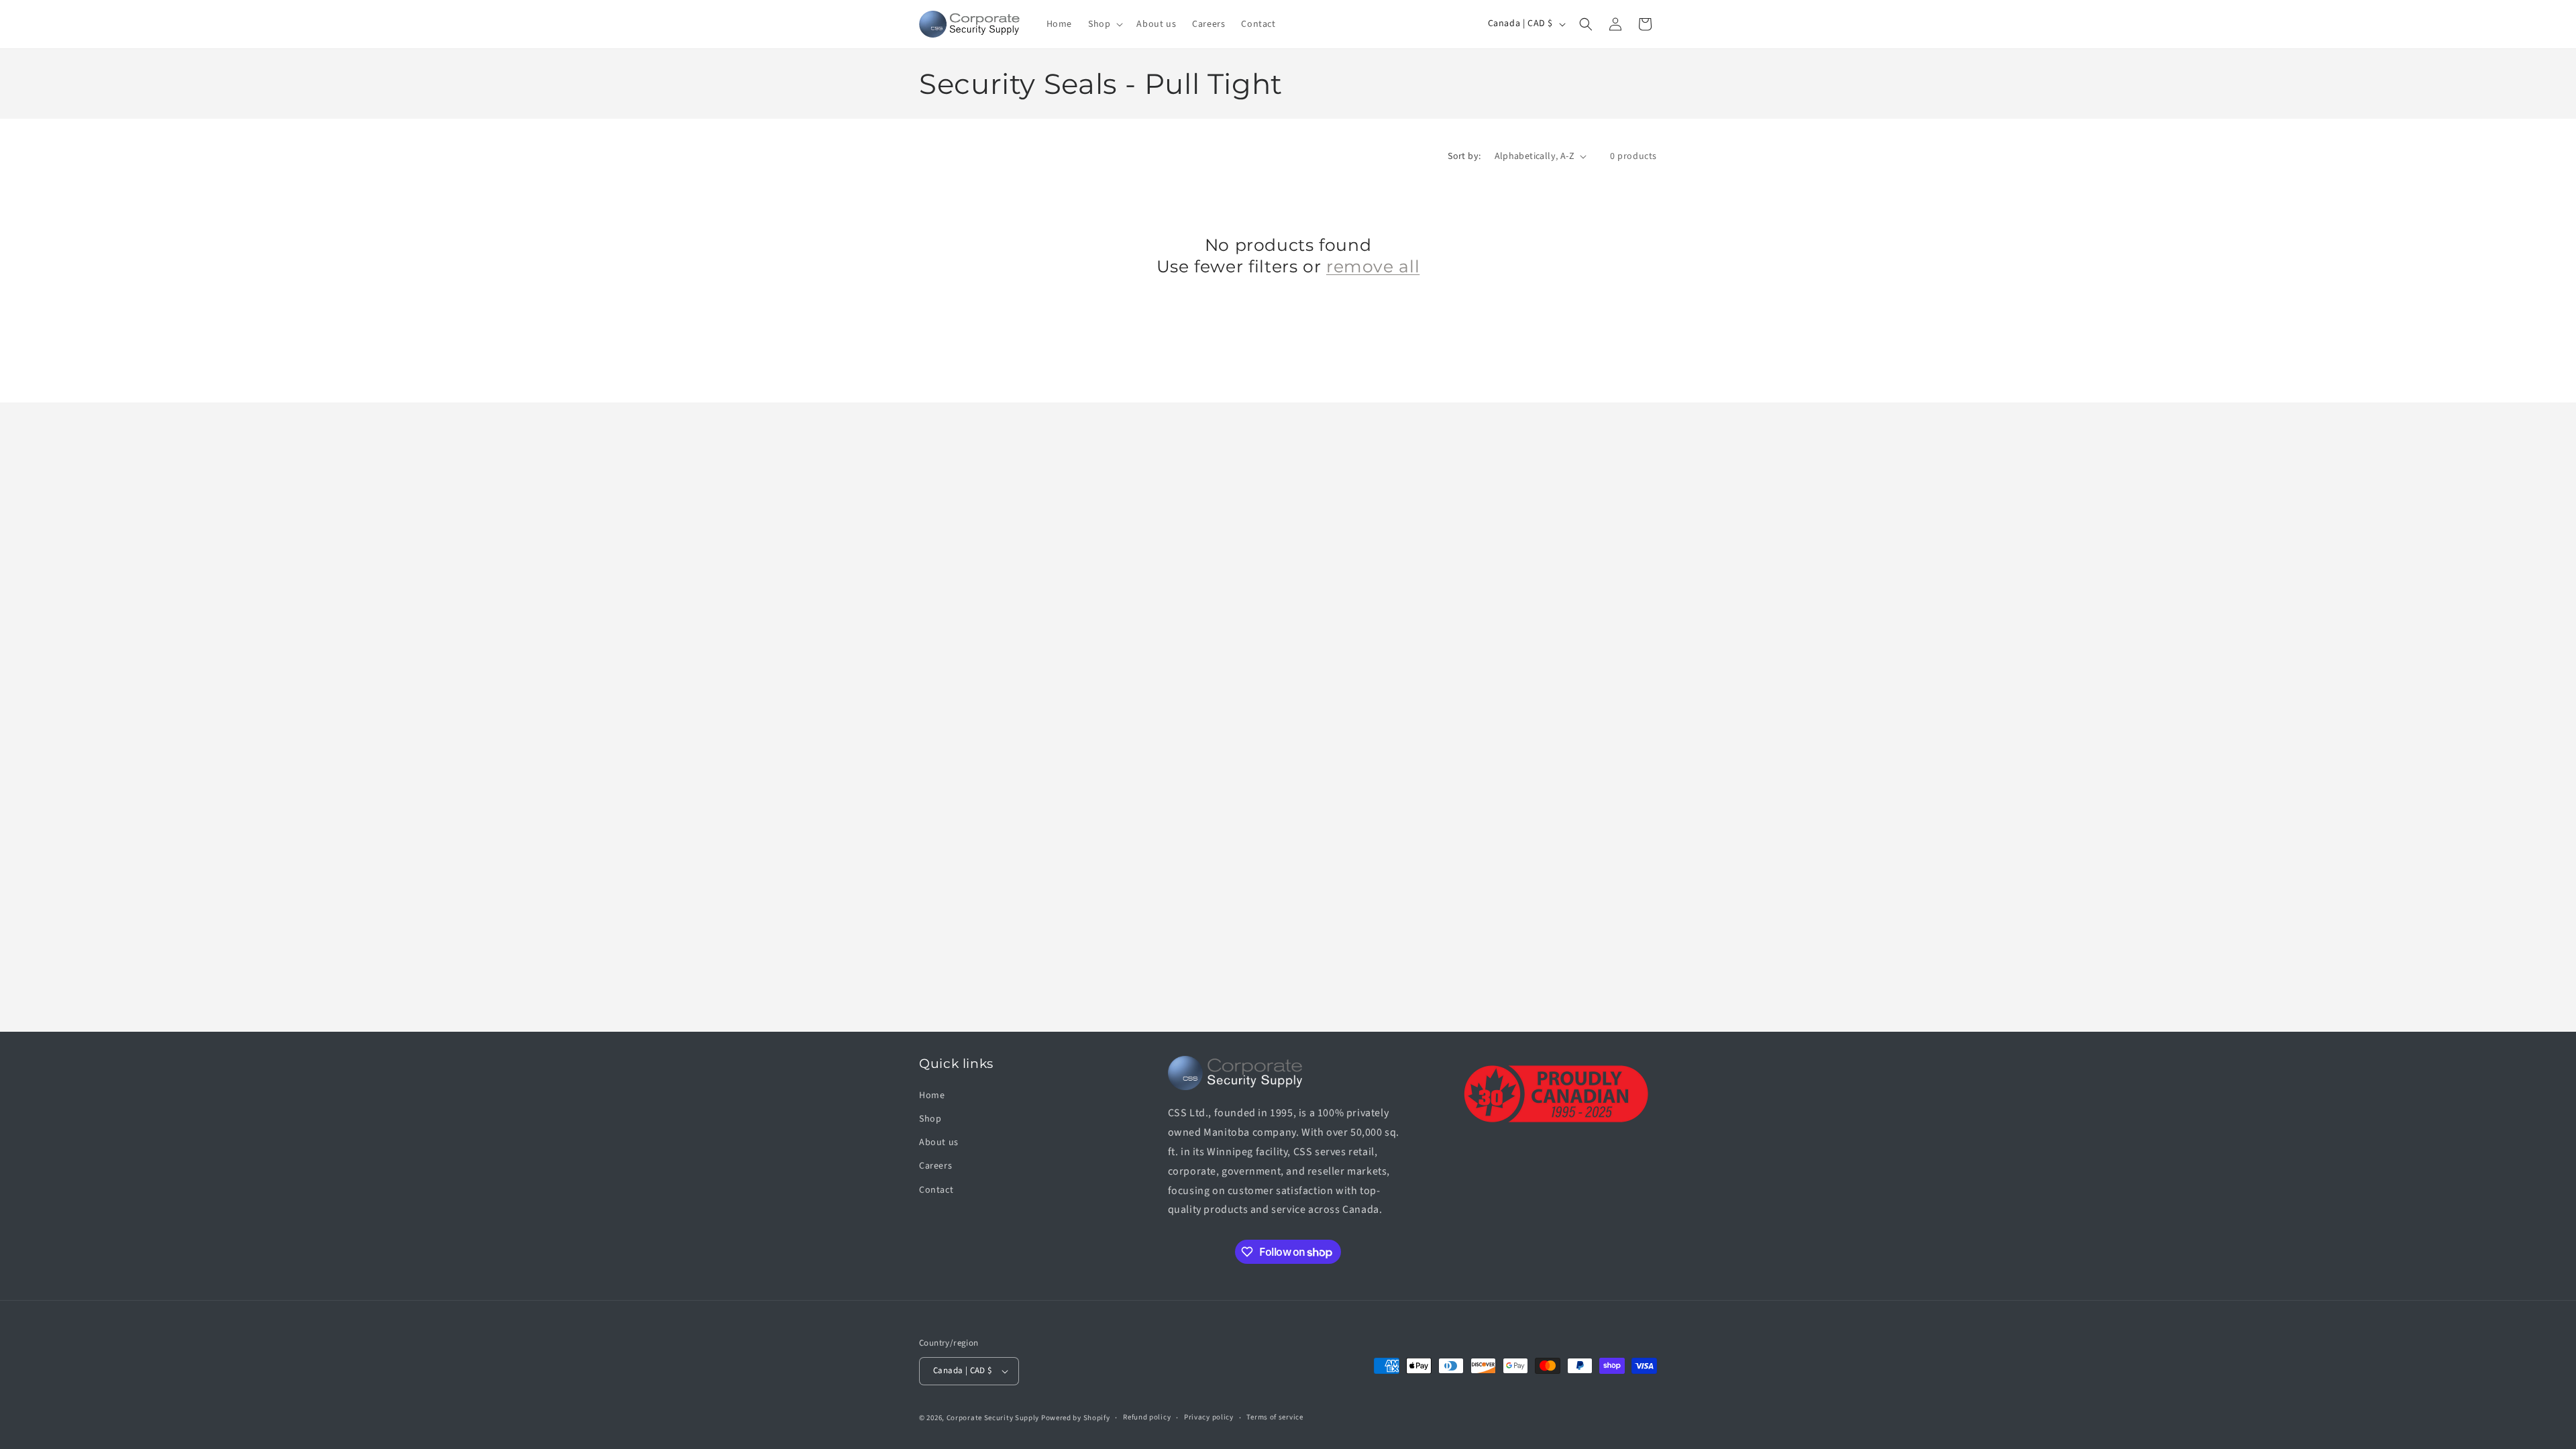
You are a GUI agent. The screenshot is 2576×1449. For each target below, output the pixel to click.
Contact (936, 1190)
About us (939, 1142)
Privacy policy (1209, 1417)
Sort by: (1464, 156)
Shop (930, 1119)
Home (932, 1095)
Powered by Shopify (1076, 1418)
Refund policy (1147, 1417)
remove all (1373, 266)
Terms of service (1275, 1417)
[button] (1104, 24)
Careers (935, 1166)
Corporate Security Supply (993, 1418)
